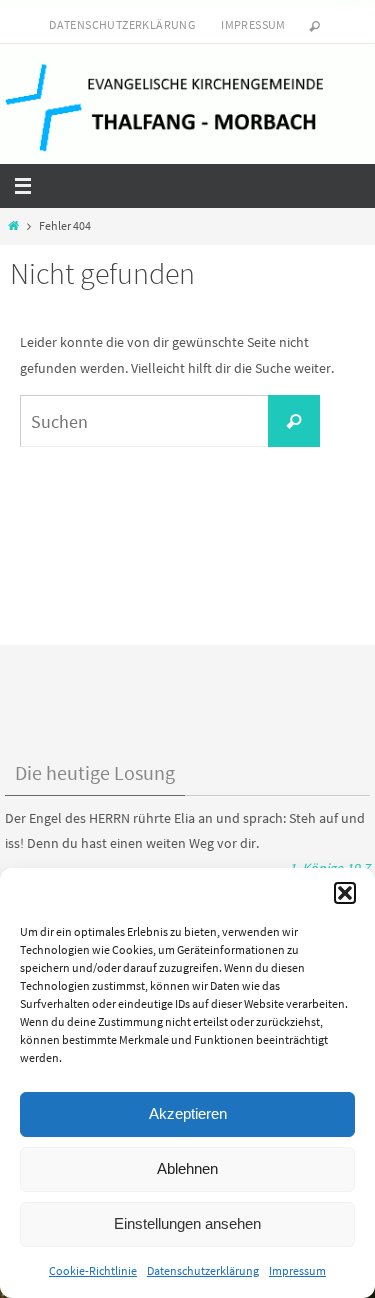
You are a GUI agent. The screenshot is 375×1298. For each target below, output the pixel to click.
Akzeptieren (188, 1113)
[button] (345, 893)
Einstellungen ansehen (187, 1223)
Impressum (297, 1270)
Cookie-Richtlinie (93, 1270)
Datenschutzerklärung (203, 1270)
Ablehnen (187, 1168)
